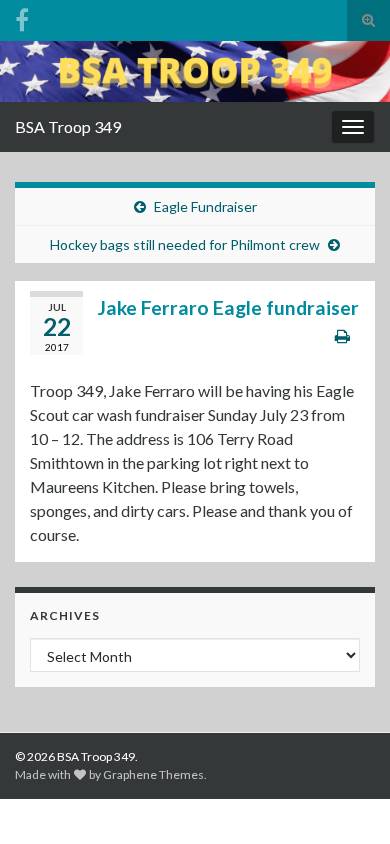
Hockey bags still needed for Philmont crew (185, 244)
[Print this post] (342, 335)
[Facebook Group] (22, 16)
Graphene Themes (153, 774)
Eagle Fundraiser (205, 206)
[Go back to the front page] (195, 71)
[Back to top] (345, 799)
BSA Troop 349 (68, 126)
